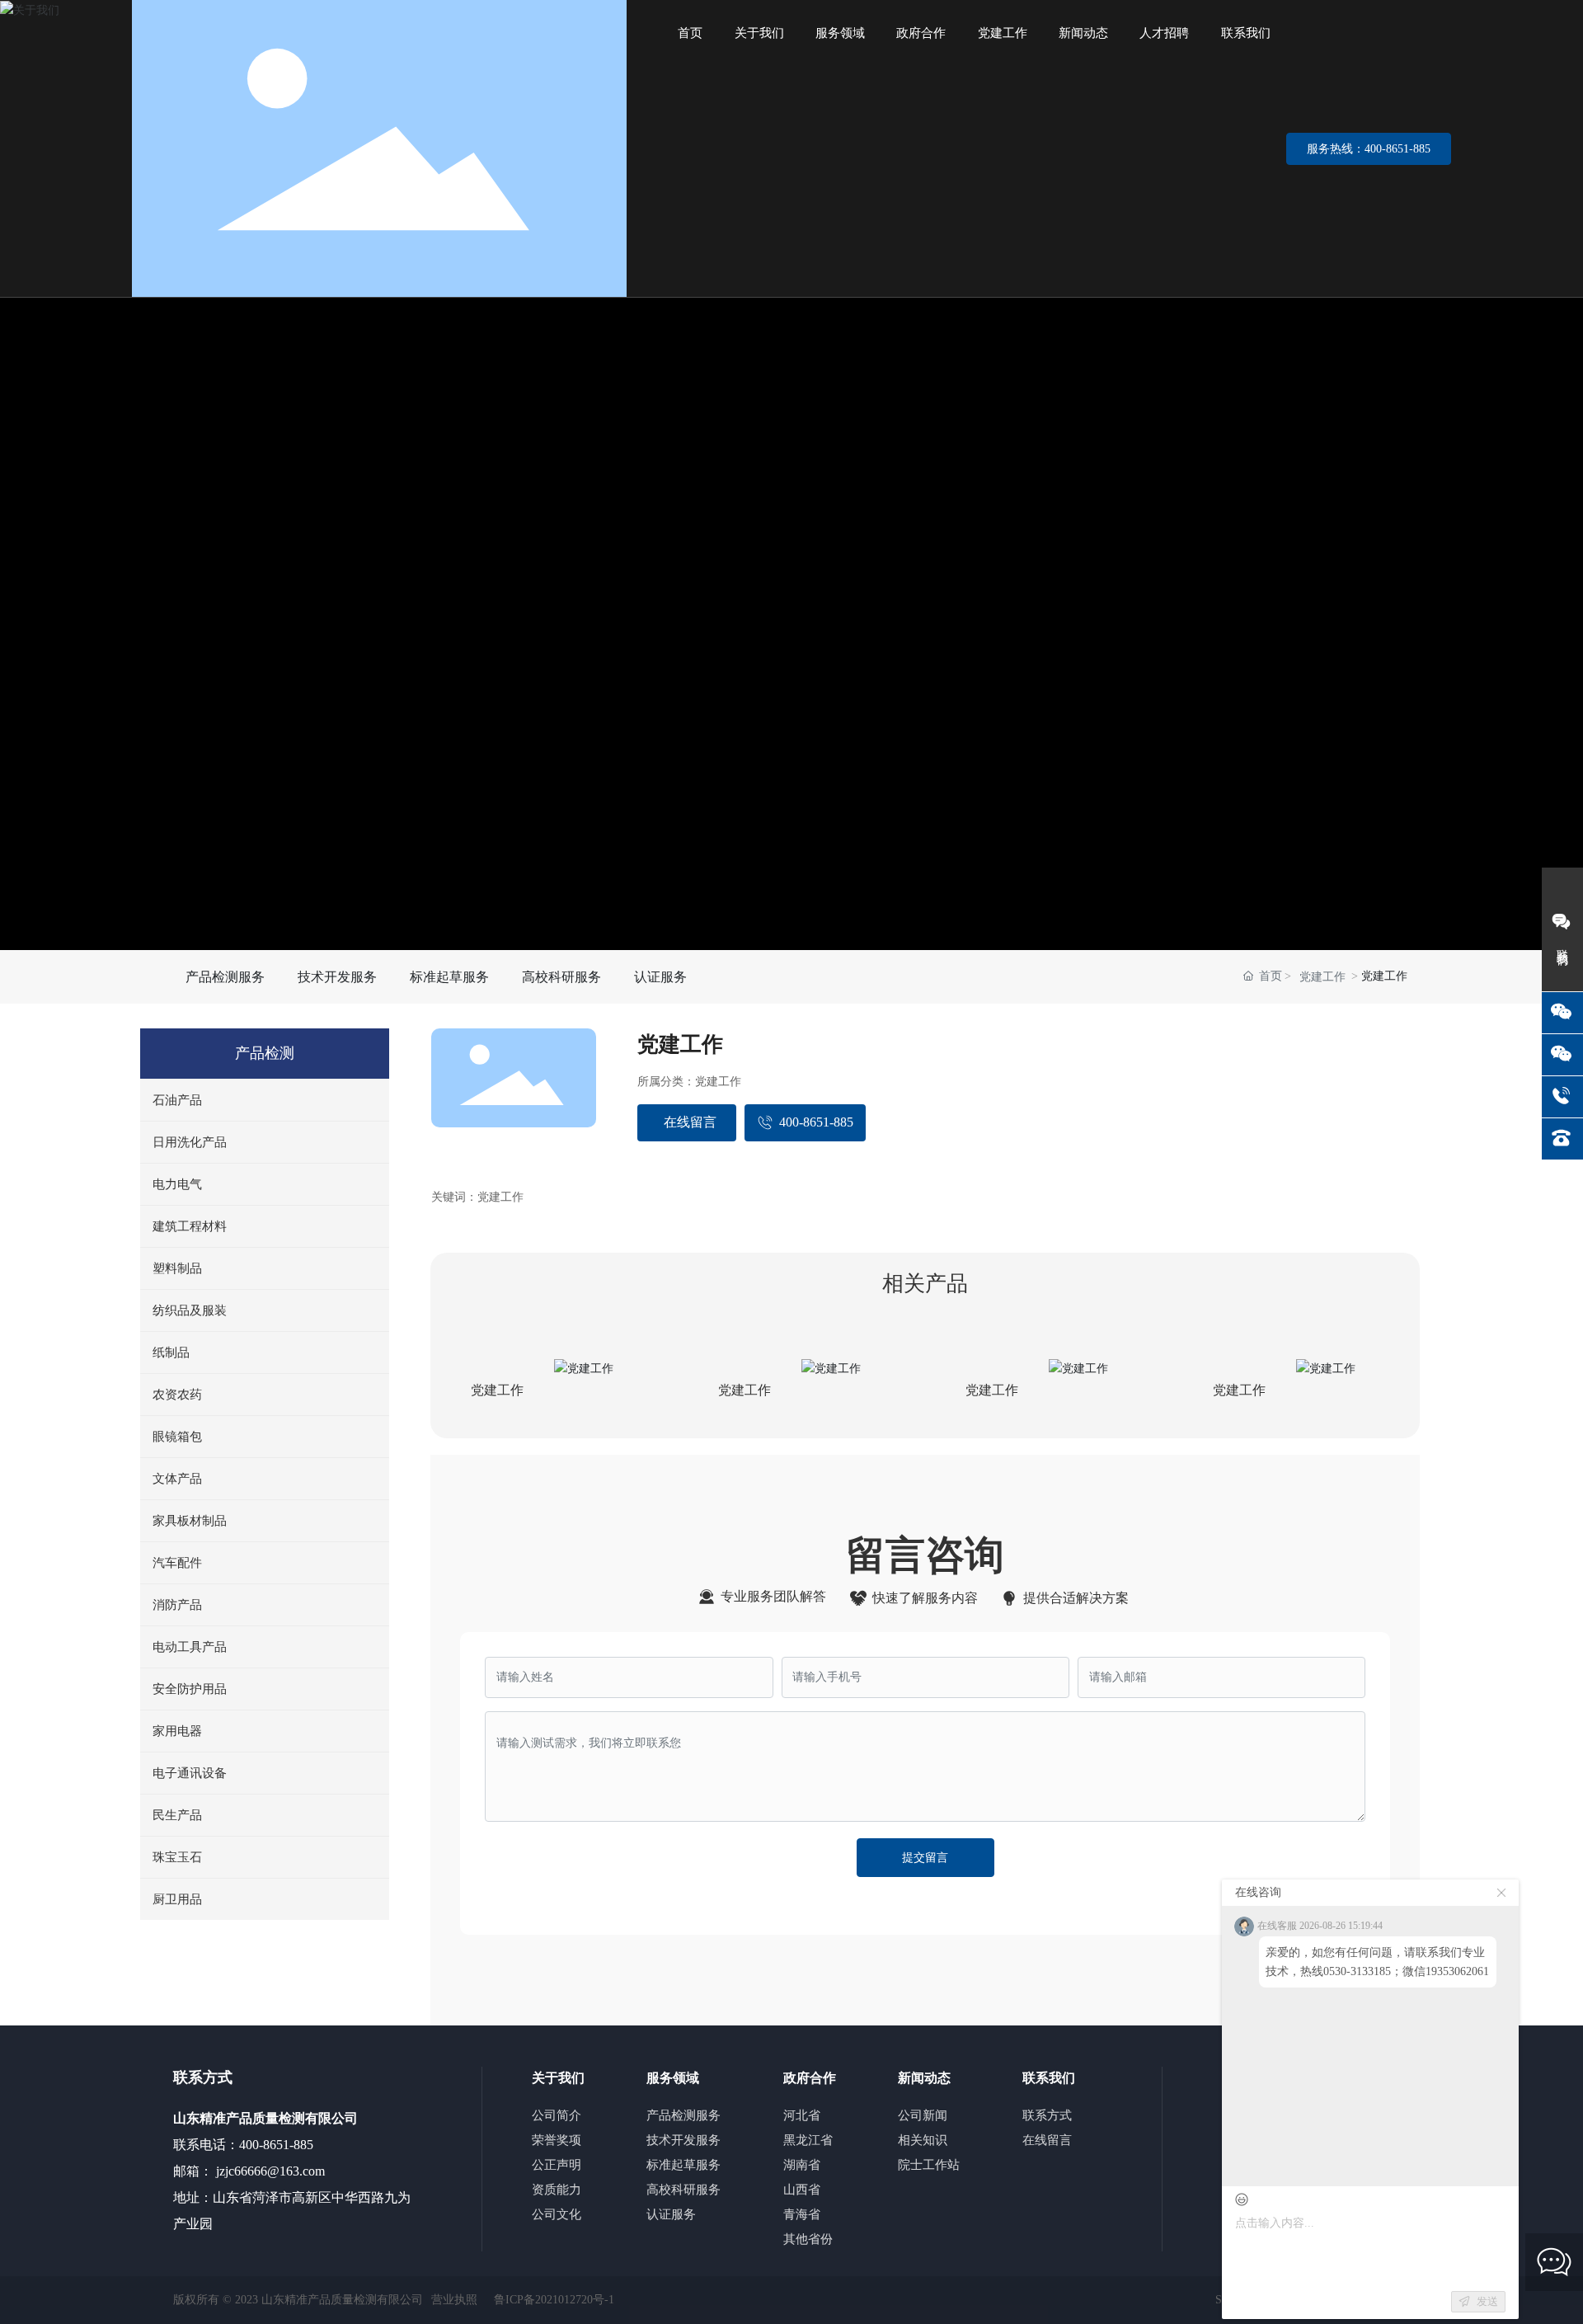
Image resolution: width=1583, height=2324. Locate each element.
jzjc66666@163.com (269, 2171)
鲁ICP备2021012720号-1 (554, 2300)
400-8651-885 (276, 2145)
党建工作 (1322, 977)
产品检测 (265, 1053)
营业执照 (454, 2300)
